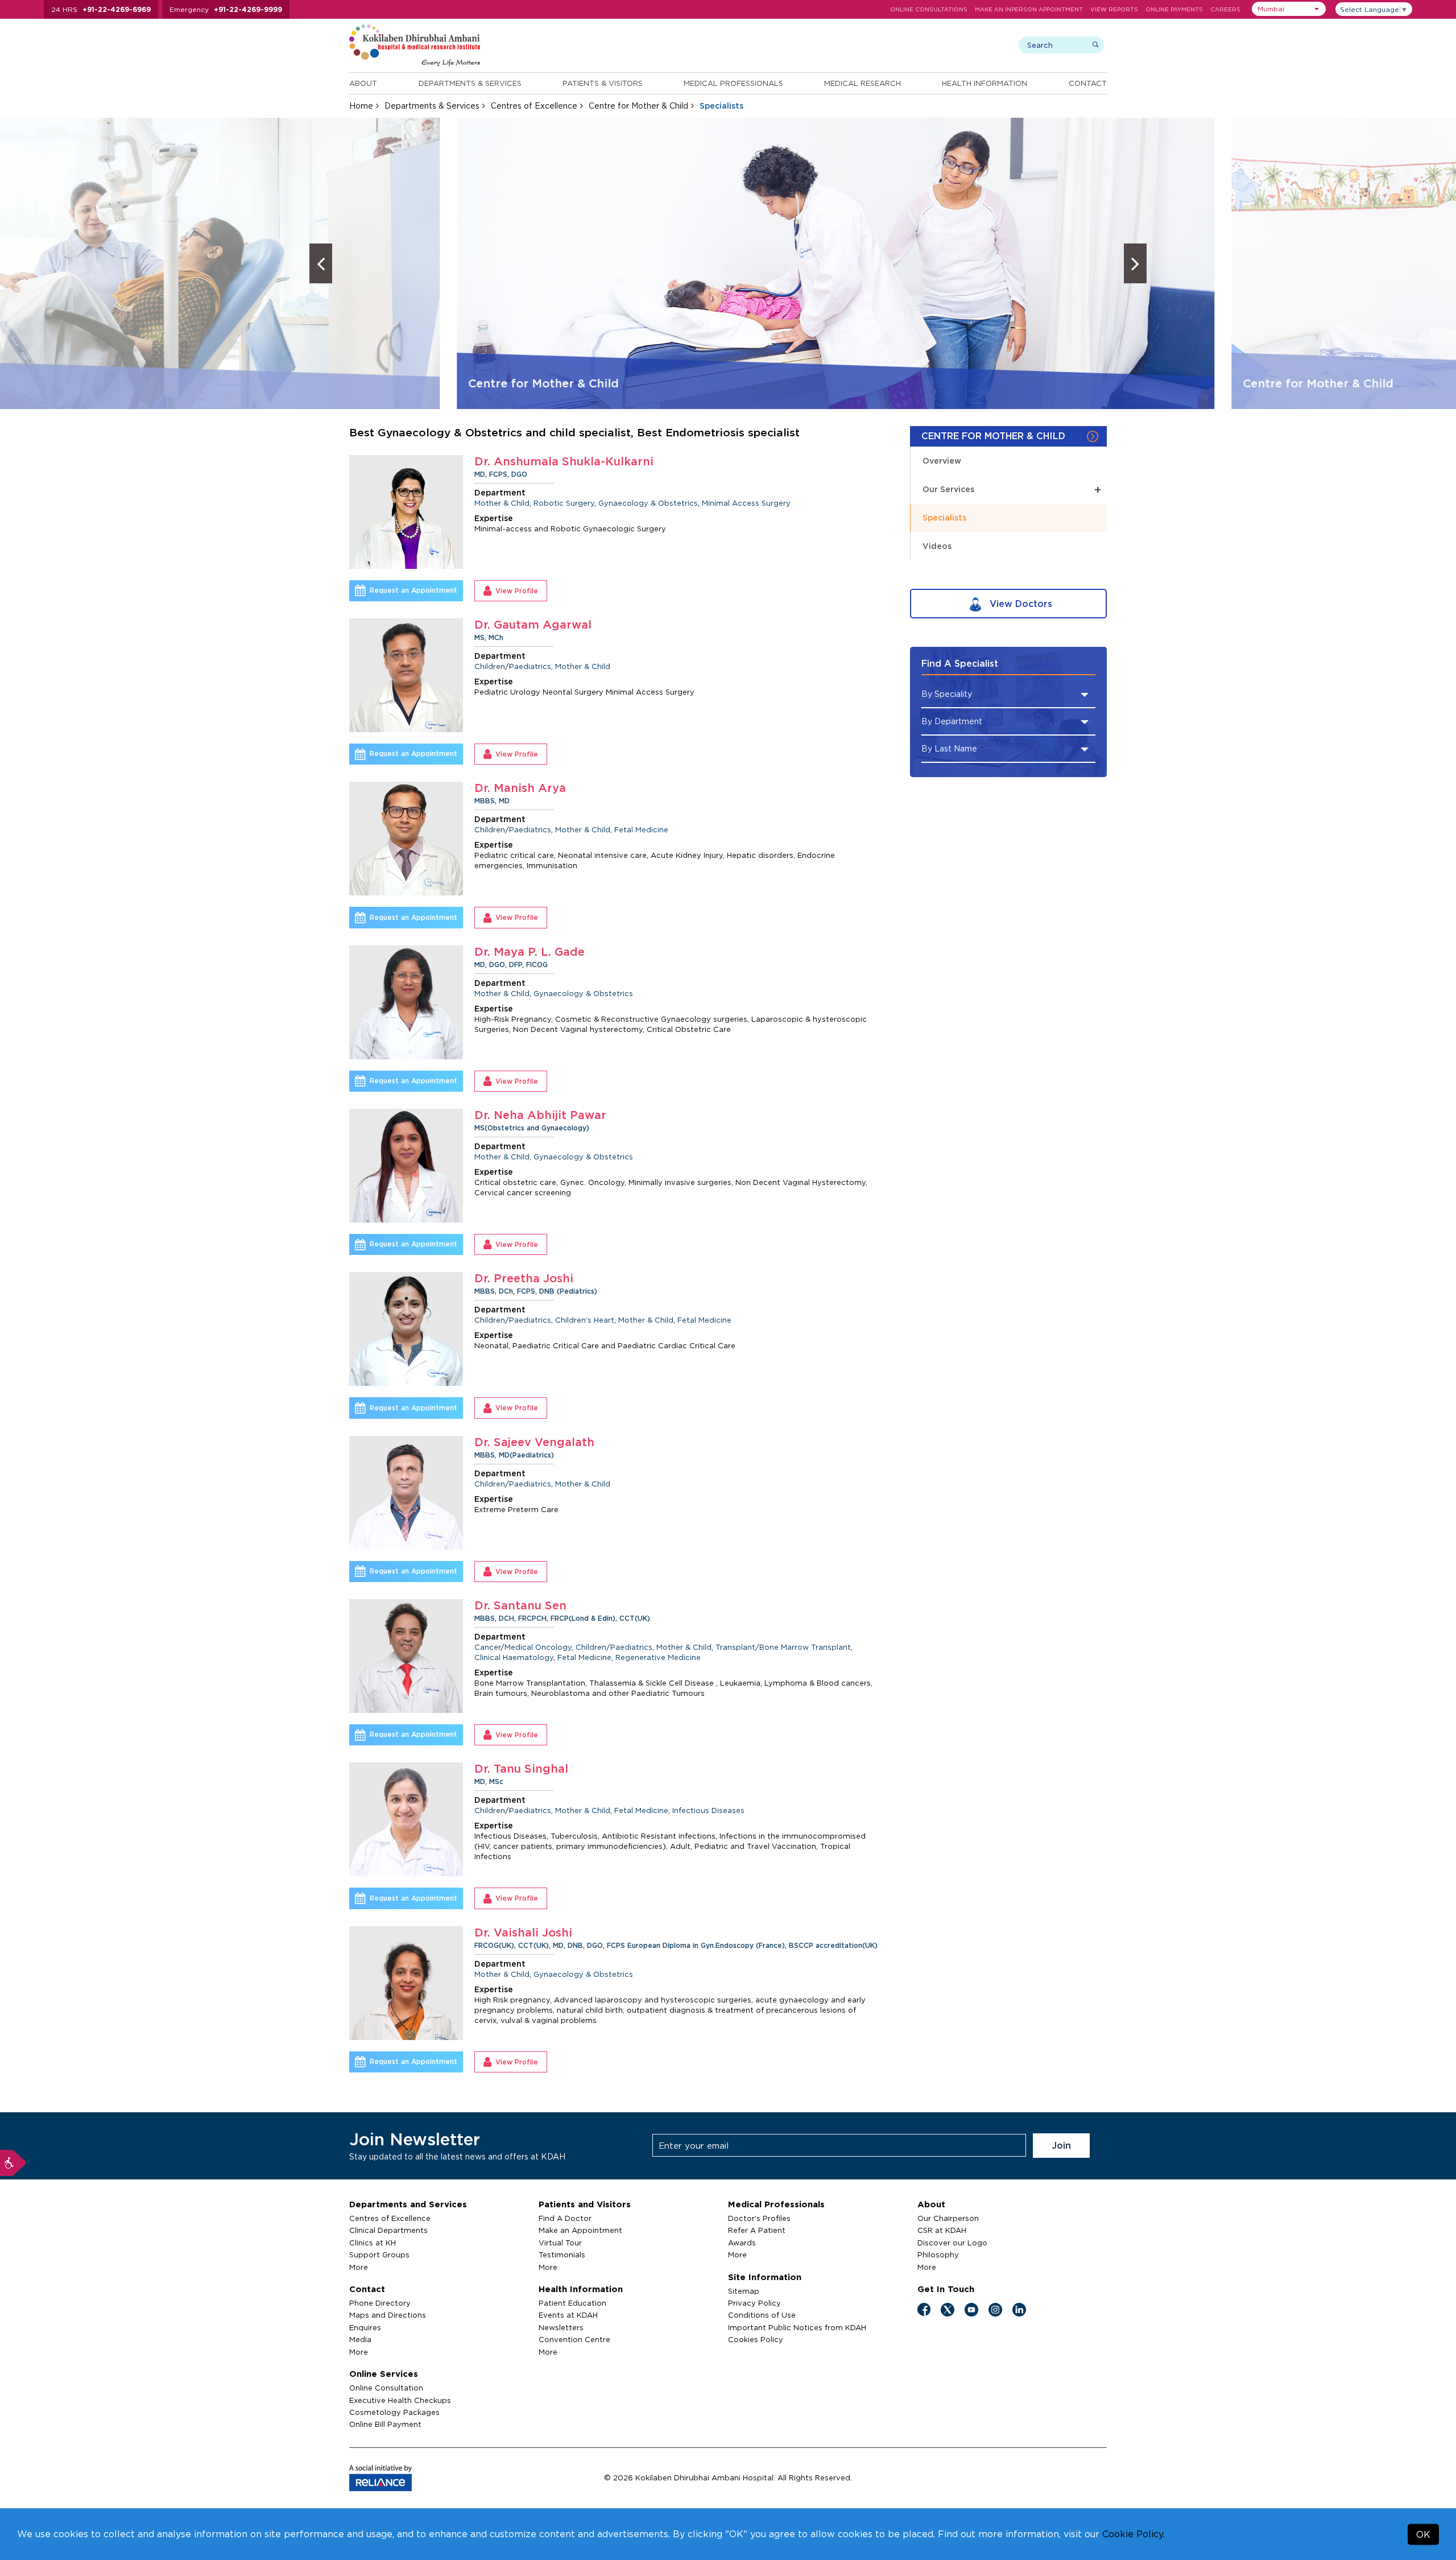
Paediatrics (530, 666)
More (359, 2267)
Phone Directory (380, 2303)
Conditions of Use (762, 2315)
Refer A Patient (757, 2230)
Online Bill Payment (385, 2424)
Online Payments (1174, 9)
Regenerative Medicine (658, 1657)
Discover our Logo (952, 2243)
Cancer (487, 1647)
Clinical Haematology (514, 1657)
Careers (1225, 9)
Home (361, 106)
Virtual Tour (560, 2243)
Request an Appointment (413, 590)
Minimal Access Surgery (746, 503)
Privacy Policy (754, 2303)
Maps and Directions (388, 2315)
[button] (1289, 9)
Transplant (735, 1647)
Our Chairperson (948, 2218)
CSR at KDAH (942, 2230)
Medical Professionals (733, 83)
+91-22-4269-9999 (248, 9)
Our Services (1012, 489)
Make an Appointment (580, 2230)
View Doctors (1019, 604)
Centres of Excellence (534, 106)
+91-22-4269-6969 (117, 9)
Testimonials (562, 2255)
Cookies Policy (756, 2339)
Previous (321, 263)
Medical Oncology (538, 1647)
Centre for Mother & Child (638, 106)
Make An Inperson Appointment (1029, 9)
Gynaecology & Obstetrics (648, 503)
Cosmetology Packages (394, 2412)
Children (490, 666)
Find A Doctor (565, 2218)
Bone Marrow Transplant (805, 1647)
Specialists (944, 517)
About (363, 83)
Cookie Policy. (1134, 2534)
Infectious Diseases (708, 1810)
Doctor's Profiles (759, 2218)
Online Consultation (386, 2388)
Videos (937, 546)
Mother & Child (502, 503)
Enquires (365, 2327)
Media (360, 2339)
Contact (1088, 83)
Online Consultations (929, 9)
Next (1135, 263)
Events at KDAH (568, 2315)
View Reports (1114, 9)
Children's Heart (585, 1320)
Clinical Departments (388, 2230)
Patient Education (572, 2303)
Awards (742, 2243)
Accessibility (13, 2163)
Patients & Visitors (603, 83)
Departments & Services (470, 83)
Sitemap (744, 2291)
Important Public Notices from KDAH (797, 2327)
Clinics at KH (373, 2243)
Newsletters (561, 2327)
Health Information (985, 83)
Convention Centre (574, 2339)
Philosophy (938, 2255)
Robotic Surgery (564, 503)
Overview (942, 461)
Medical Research (863, 83)
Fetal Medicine (641, 829)
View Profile (517, 591)
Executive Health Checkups (400, 2400)
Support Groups (379, 2255)
